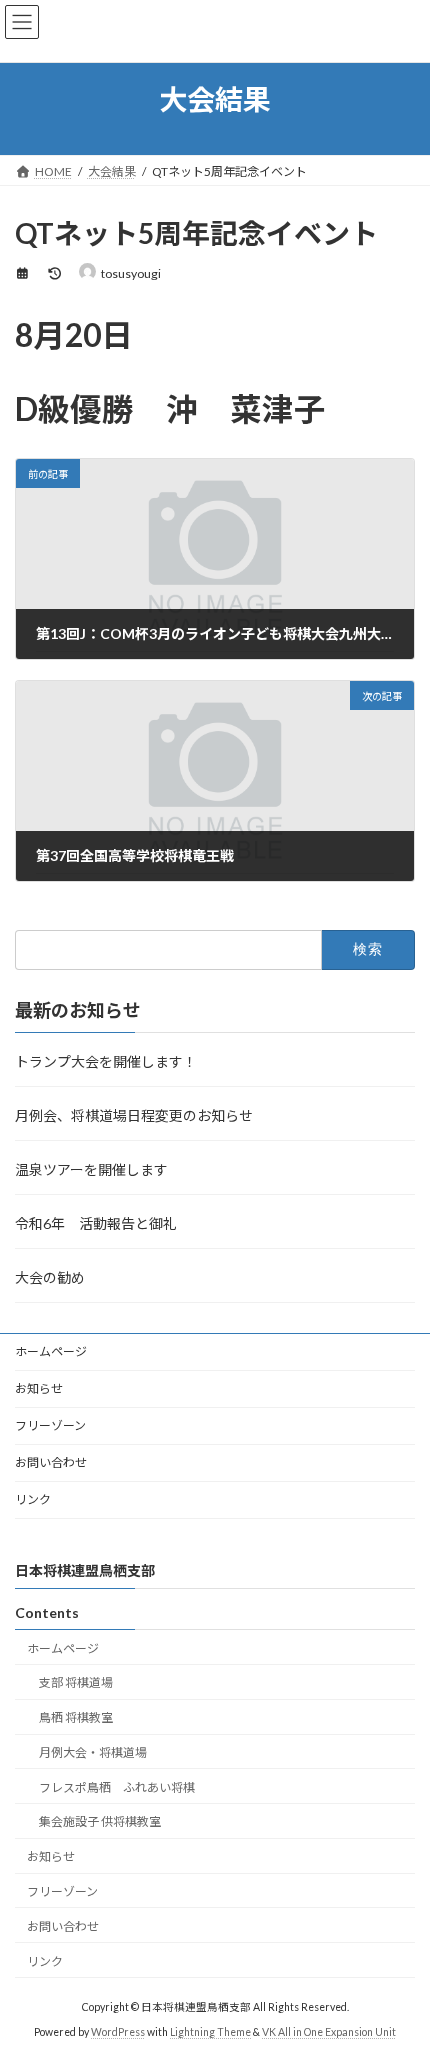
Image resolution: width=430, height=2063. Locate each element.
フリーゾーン (50, 1425)
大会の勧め (50, 1277)
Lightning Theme (210, 2032)
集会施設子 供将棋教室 (100, 1822)
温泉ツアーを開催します (91, 1169)
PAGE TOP (399, 1980)
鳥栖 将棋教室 (76, 1718)
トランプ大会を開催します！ (106, 1061)
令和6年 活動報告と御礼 (96, 1223)
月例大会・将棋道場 (93, 1752)
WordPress (118, 2032)
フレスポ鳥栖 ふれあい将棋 (117, 1787)
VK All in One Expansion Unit (329, 2032)
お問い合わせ (51, 1462)
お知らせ (39, 1388)
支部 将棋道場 (76, 1683)
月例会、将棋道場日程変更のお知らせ (134, 1115)
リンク (33, 1499)
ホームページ (51, 1351)
